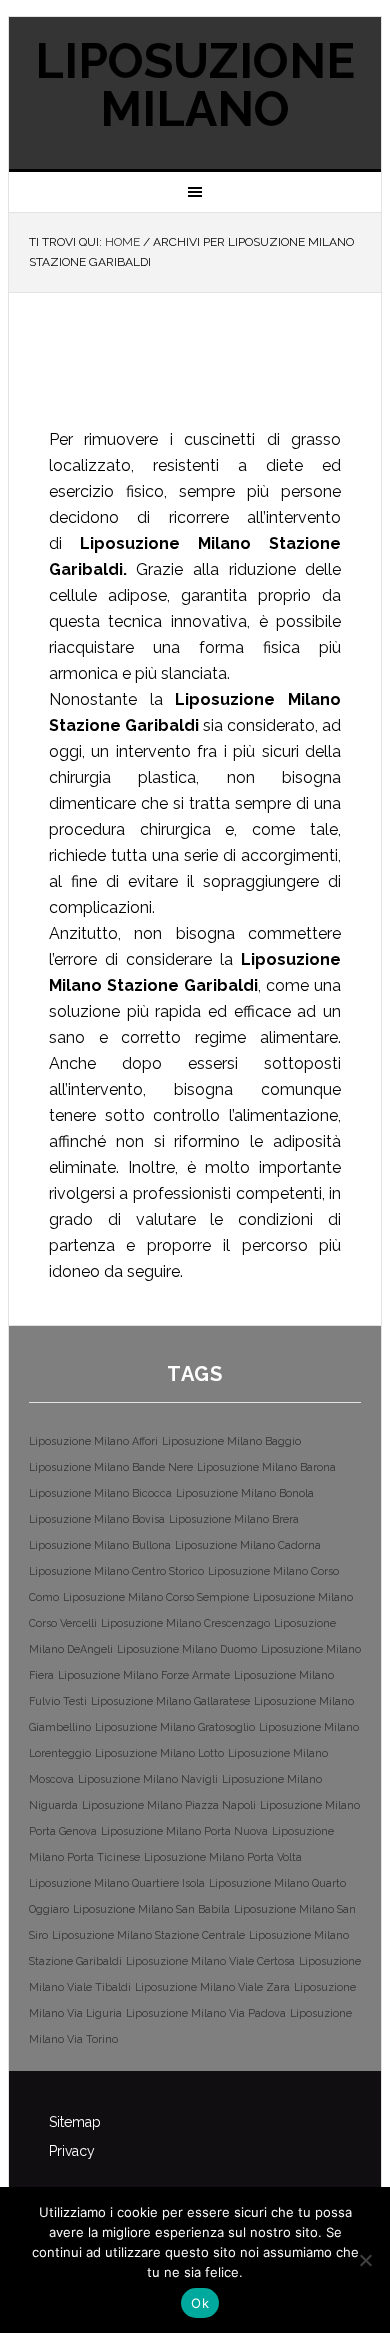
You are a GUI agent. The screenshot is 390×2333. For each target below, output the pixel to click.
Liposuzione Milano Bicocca (100, 1493)
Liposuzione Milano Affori (93, 1441)
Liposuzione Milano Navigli (148, 1779)
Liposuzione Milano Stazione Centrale (148, 1935)
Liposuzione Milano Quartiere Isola (117, 1883)
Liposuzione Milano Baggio (231, 1441)
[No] (365, 2260)
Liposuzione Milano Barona (266, 1467)
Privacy (72, 2151)
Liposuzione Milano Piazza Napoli (169, 1805)
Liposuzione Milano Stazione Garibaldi (173, 372)
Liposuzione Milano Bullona (100, 1545)
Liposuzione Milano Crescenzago (185, 1623)
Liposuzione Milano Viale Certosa (210, 1961)
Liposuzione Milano (195, 85)
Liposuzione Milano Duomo (187, 1649)
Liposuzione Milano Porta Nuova (184, 1831)
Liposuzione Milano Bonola (245, 1493)
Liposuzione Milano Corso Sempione (156, 1597)
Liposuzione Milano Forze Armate (144, 1675)
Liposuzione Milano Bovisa (97, 1519)
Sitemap (75, 2122)
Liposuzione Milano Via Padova (206, 2013)
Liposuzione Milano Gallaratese (170, 1701)
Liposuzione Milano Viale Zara (212, 1987)
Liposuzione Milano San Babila (151, 1909)
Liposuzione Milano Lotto (159, 1753)
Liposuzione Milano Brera (234, 1519)
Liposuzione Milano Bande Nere (111, 1467)
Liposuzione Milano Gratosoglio (175, 1727)
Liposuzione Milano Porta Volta (223, 1857)
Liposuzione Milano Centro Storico (116, 1571)
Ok (200, 2303)
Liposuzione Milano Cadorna (248, 1545)
